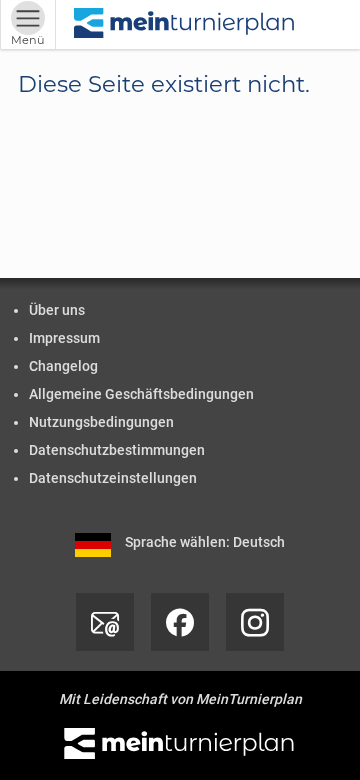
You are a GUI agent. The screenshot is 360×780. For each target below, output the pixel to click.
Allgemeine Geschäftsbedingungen (141, 394)
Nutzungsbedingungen (101, 422)
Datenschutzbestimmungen (117, 450)
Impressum (64, 338)
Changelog (63, 366)
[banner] (185, 24)
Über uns (57, 310)
